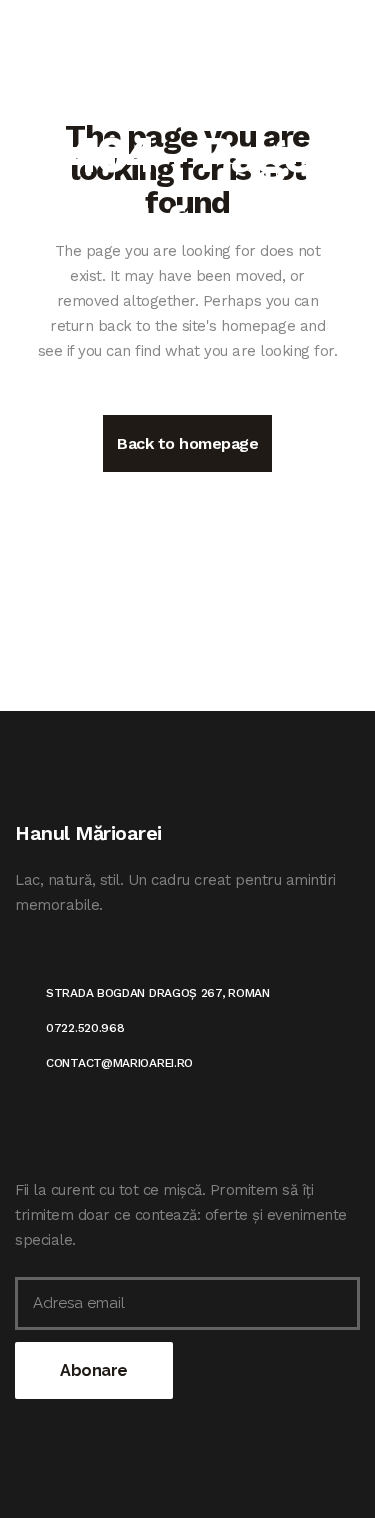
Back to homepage (187, 443)
